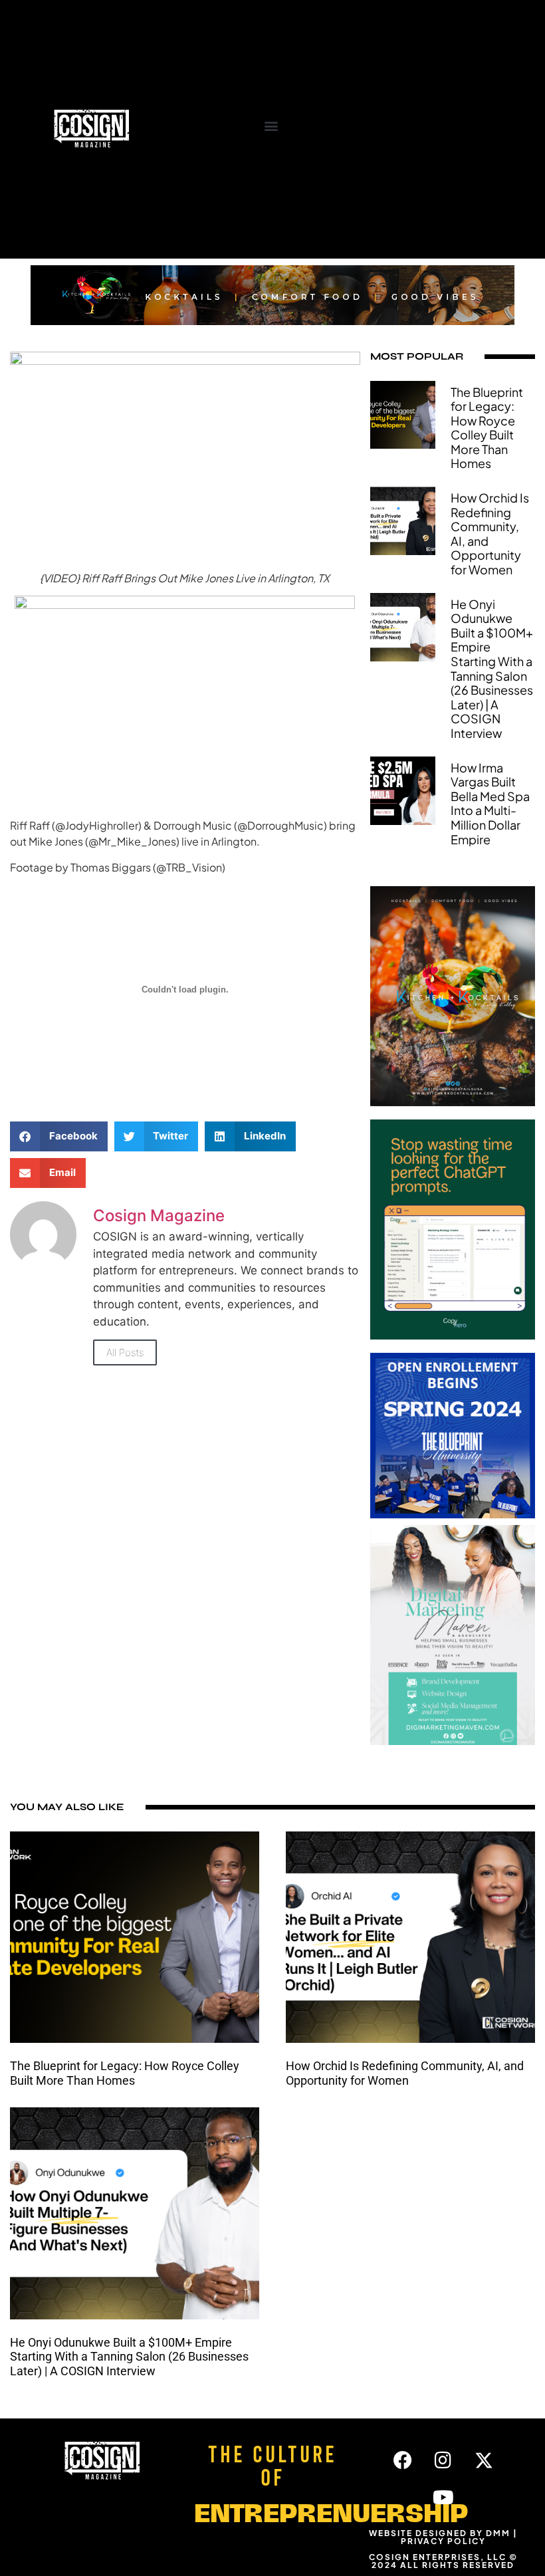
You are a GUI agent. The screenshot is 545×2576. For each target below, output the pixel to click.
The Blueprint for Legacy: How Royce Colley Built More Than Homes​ (487, 428)
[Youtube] (443, 2498)
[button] (271, 125)
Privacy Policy (443, 2541)
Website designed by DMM (440, 2533)
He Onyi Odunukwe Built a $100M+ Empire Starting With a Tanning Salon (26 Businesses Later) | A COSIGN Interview (492, 668)
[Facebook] (403, 2460)
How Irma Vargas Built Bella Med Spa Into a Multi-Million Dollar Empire (490, 803)
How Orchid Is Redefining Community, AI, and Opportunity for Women (490, 533)
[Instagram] (443, 2460)
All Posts (125, 1352)
